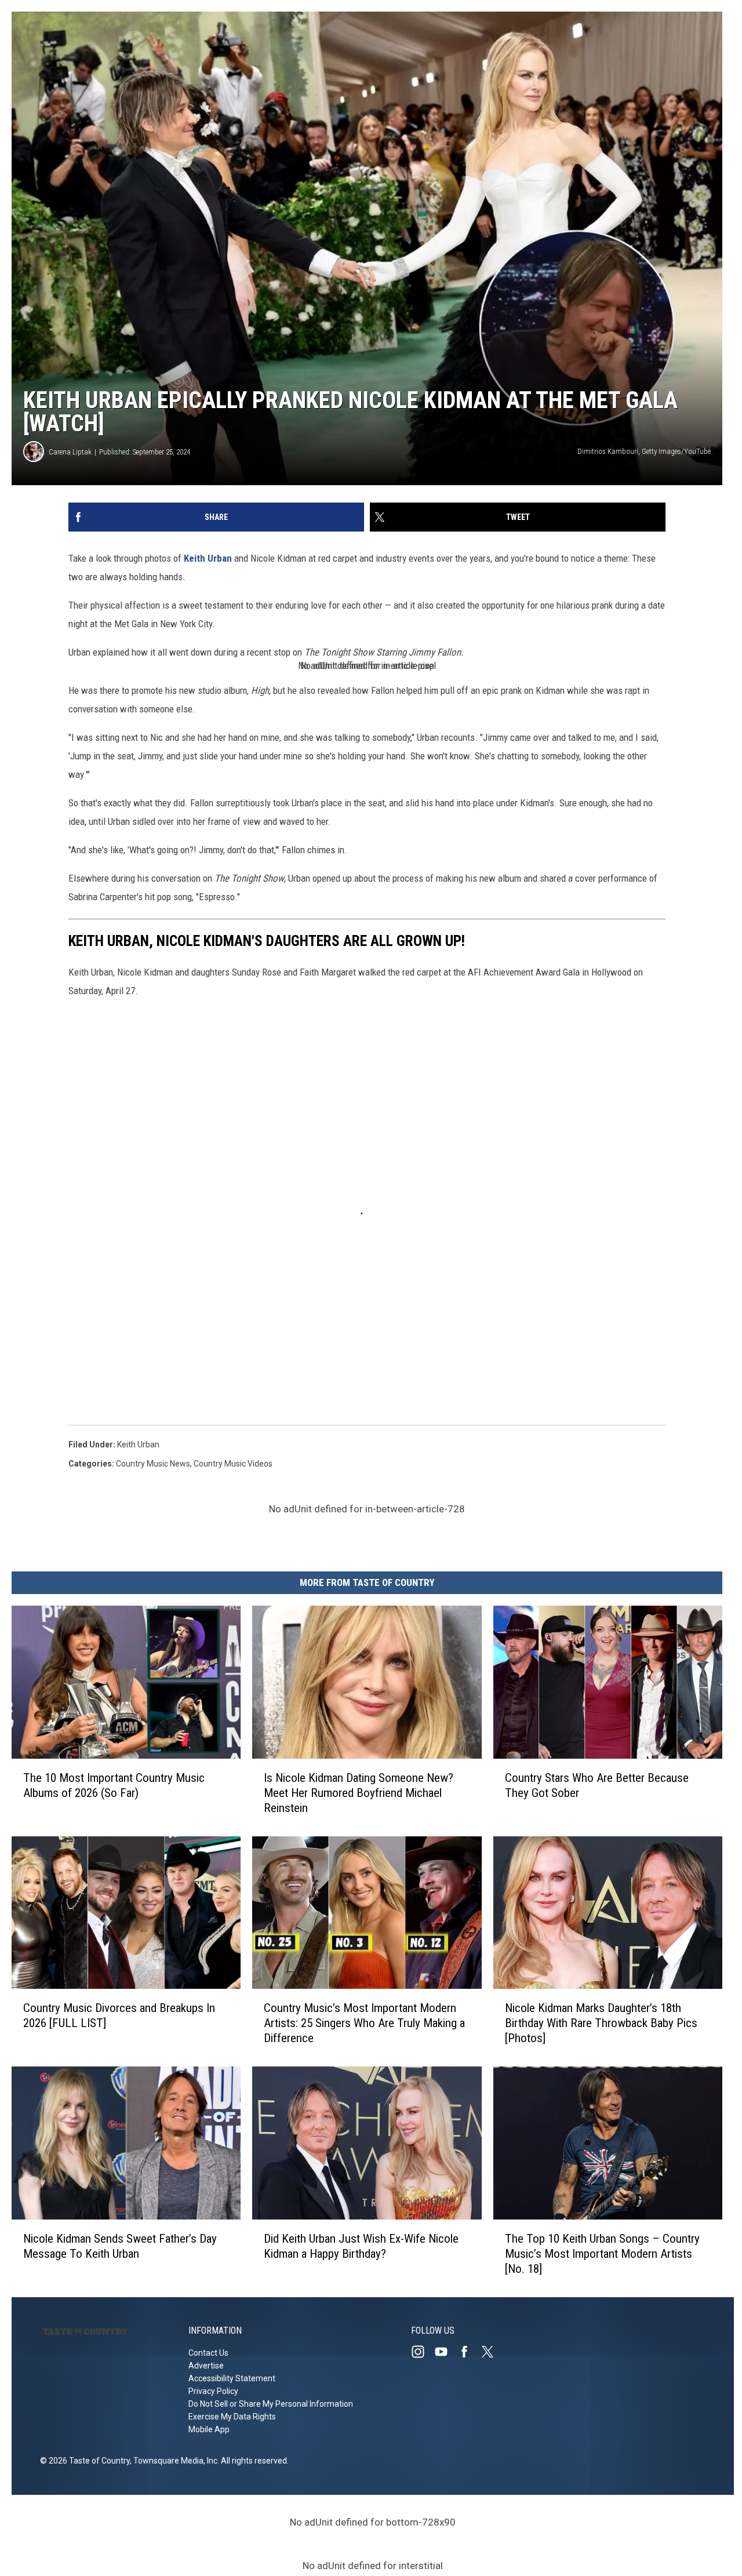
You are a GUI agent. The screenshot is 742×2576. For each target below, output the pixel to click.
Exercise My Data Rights (232, 2417)
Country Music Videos (233, 1464)
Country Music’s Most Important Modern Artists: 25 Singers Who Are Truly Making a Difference (364, 2023)
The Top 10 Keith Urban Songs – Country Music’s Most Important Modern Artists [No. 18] (602, 2254)
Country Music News (153, 1464)
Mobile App (209, 2429)
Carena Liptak (70, 452)
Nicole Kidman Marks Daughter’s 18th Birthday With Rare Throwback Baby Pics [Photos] (601, 2023)
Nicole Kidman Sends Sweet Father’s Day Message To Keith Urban (120, 2246)
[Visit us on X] (492, 2352)
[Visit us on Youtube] (446, 2352)
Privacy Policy (213, 2391)
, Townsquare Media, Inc (174, 2461)
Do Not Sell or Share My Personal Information (271, 2404)
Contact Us (208, 2353)
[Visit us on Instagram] (423, 2352)
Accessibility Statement (232, 2378)
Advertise (206, 2366)
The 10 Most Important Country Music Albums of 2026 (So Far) (114, 1785)
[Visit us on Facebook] (469, 2352)
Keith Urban (208, 558)
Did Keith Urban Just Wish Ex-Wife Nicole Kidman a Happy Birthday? (361, 2246)
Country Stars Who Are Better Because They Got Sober (597, 1785)
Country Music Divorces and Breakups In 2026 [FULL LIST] (119, 2015)
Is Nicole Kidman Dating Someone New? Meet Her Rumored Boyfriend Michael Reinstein (359, 1793)
